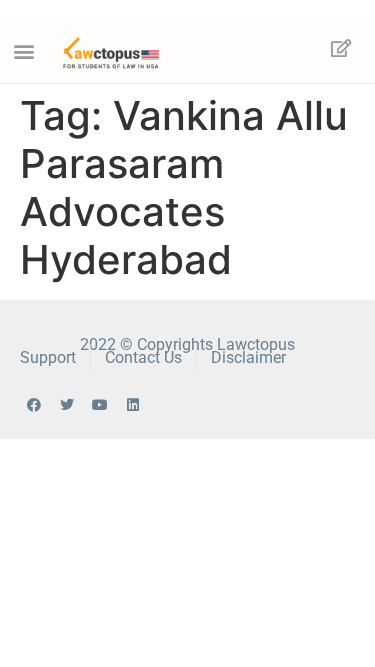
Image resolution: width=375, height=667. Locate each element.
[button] (24, 51)
